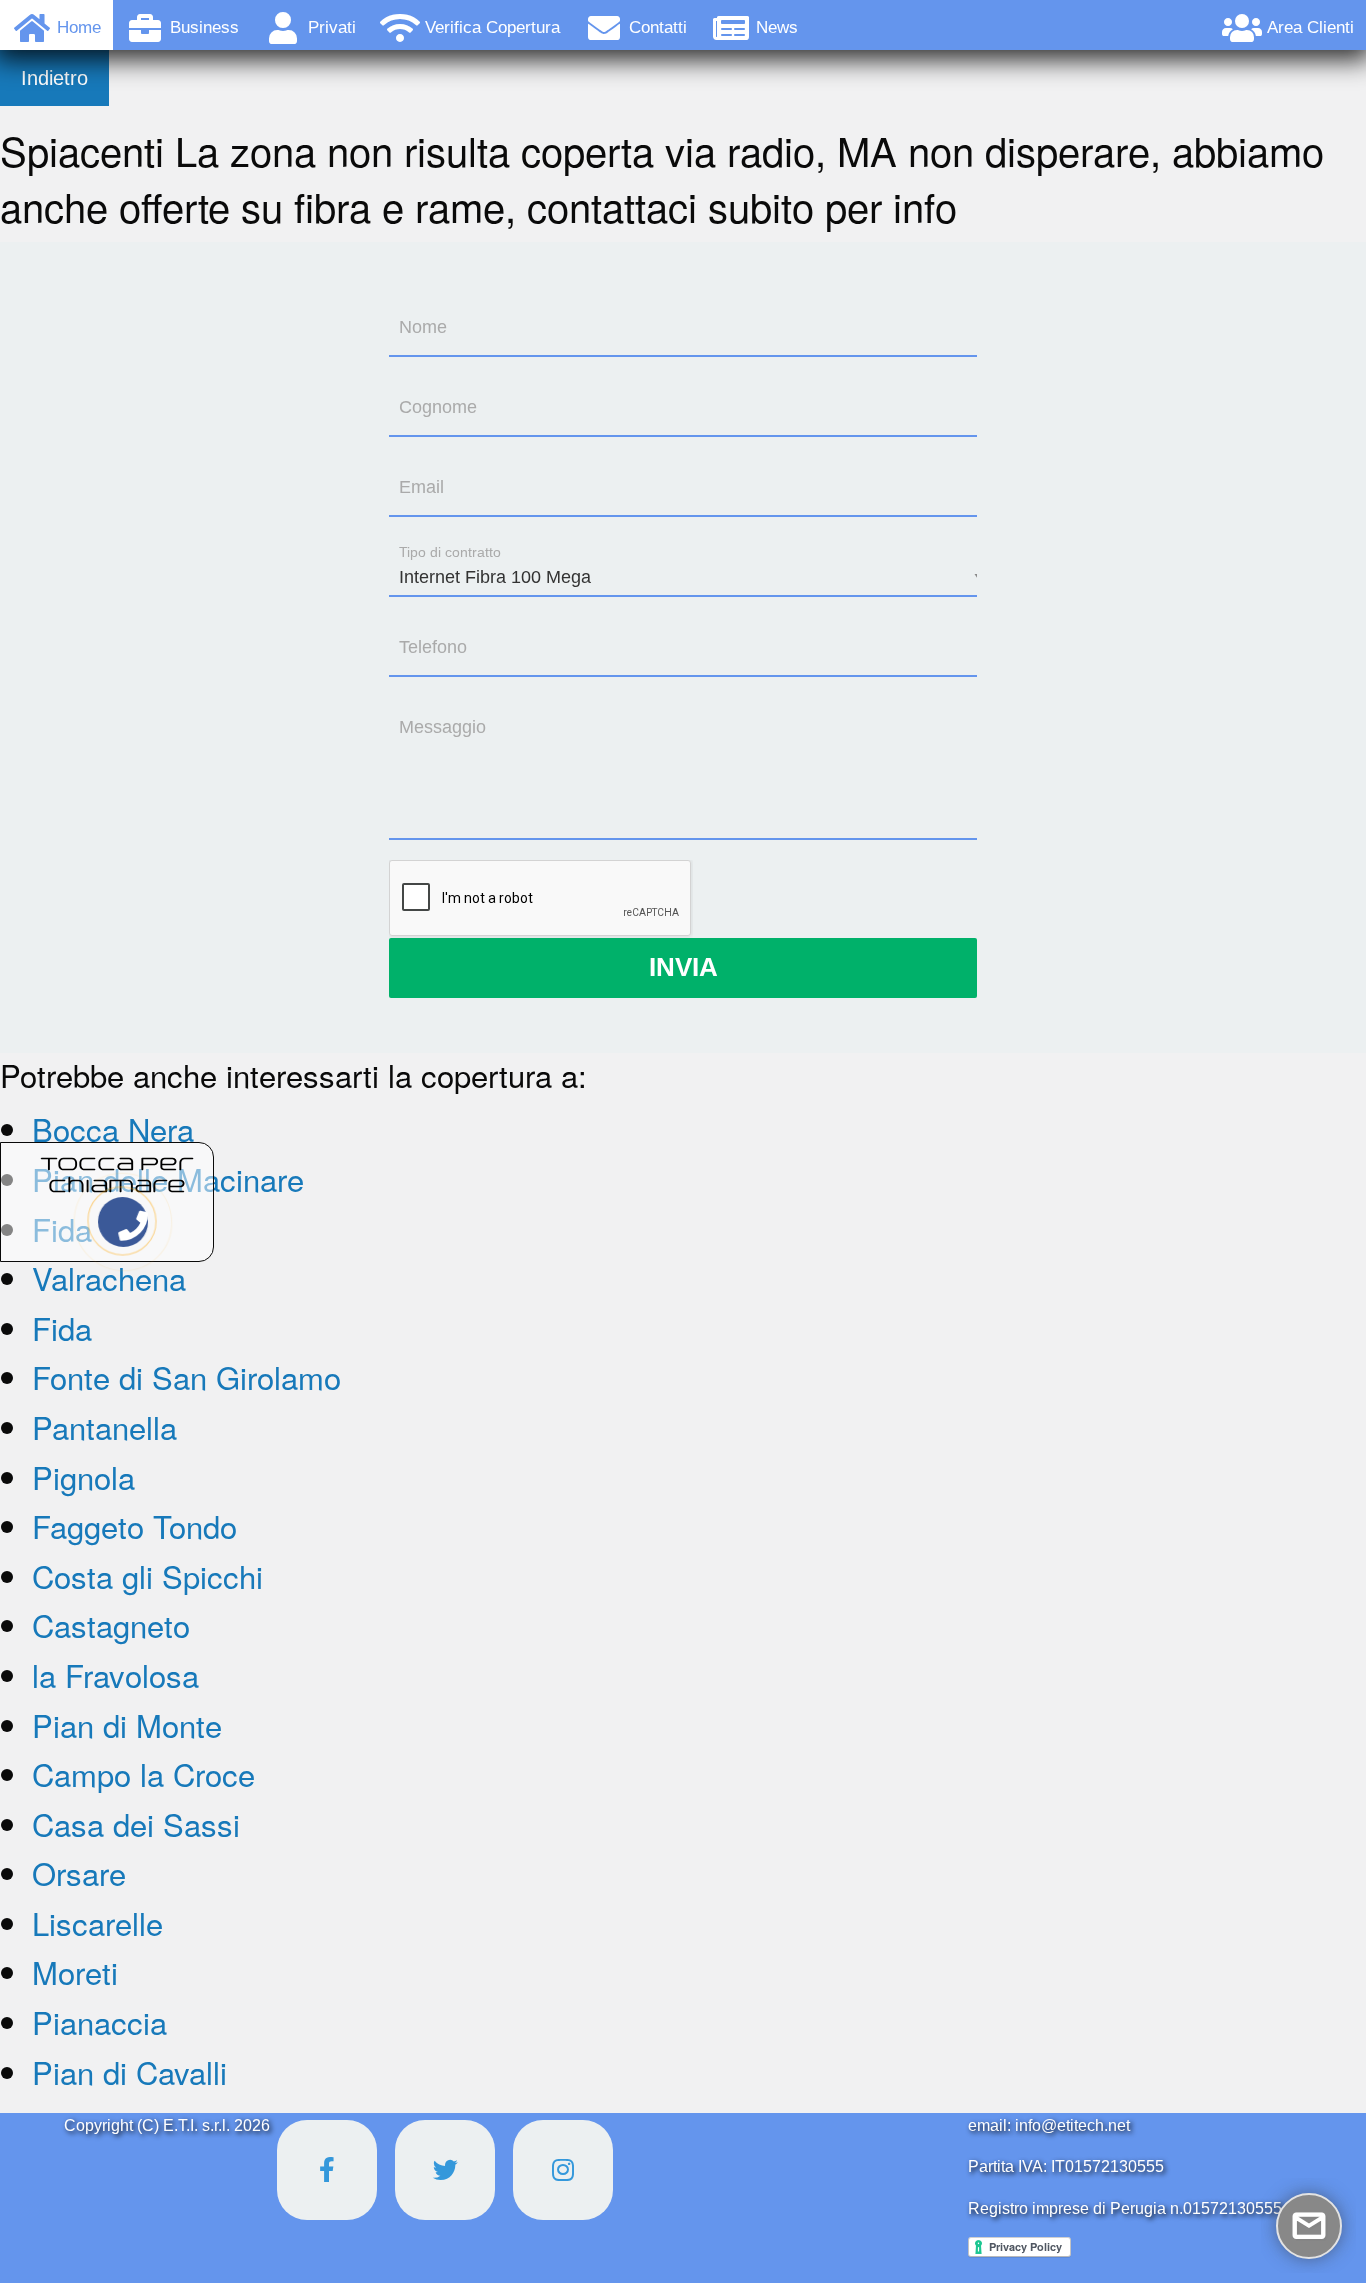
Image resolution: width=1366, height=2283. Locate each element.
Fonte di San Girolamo (186, 1376)
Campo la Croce (143, 1773)
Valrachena (109, 1277)
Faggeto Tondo (134, 1525)
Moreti (75, 1971)
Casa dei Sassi (136, 1823)
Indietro (54, 78)
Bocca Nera (113, 1128)
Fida (62, 1327)
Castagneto (111, 1624)
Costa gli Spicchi (147, 1575)
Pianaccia (99, 2021)
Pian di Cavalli (129, 2071)
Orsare (79, 1872)
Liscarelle (97, 1922)
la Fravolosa (115, 1674)
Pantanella (104, 1426)
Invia (683, 967)
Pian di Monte (127, 1724)
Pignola (83, 1476)
